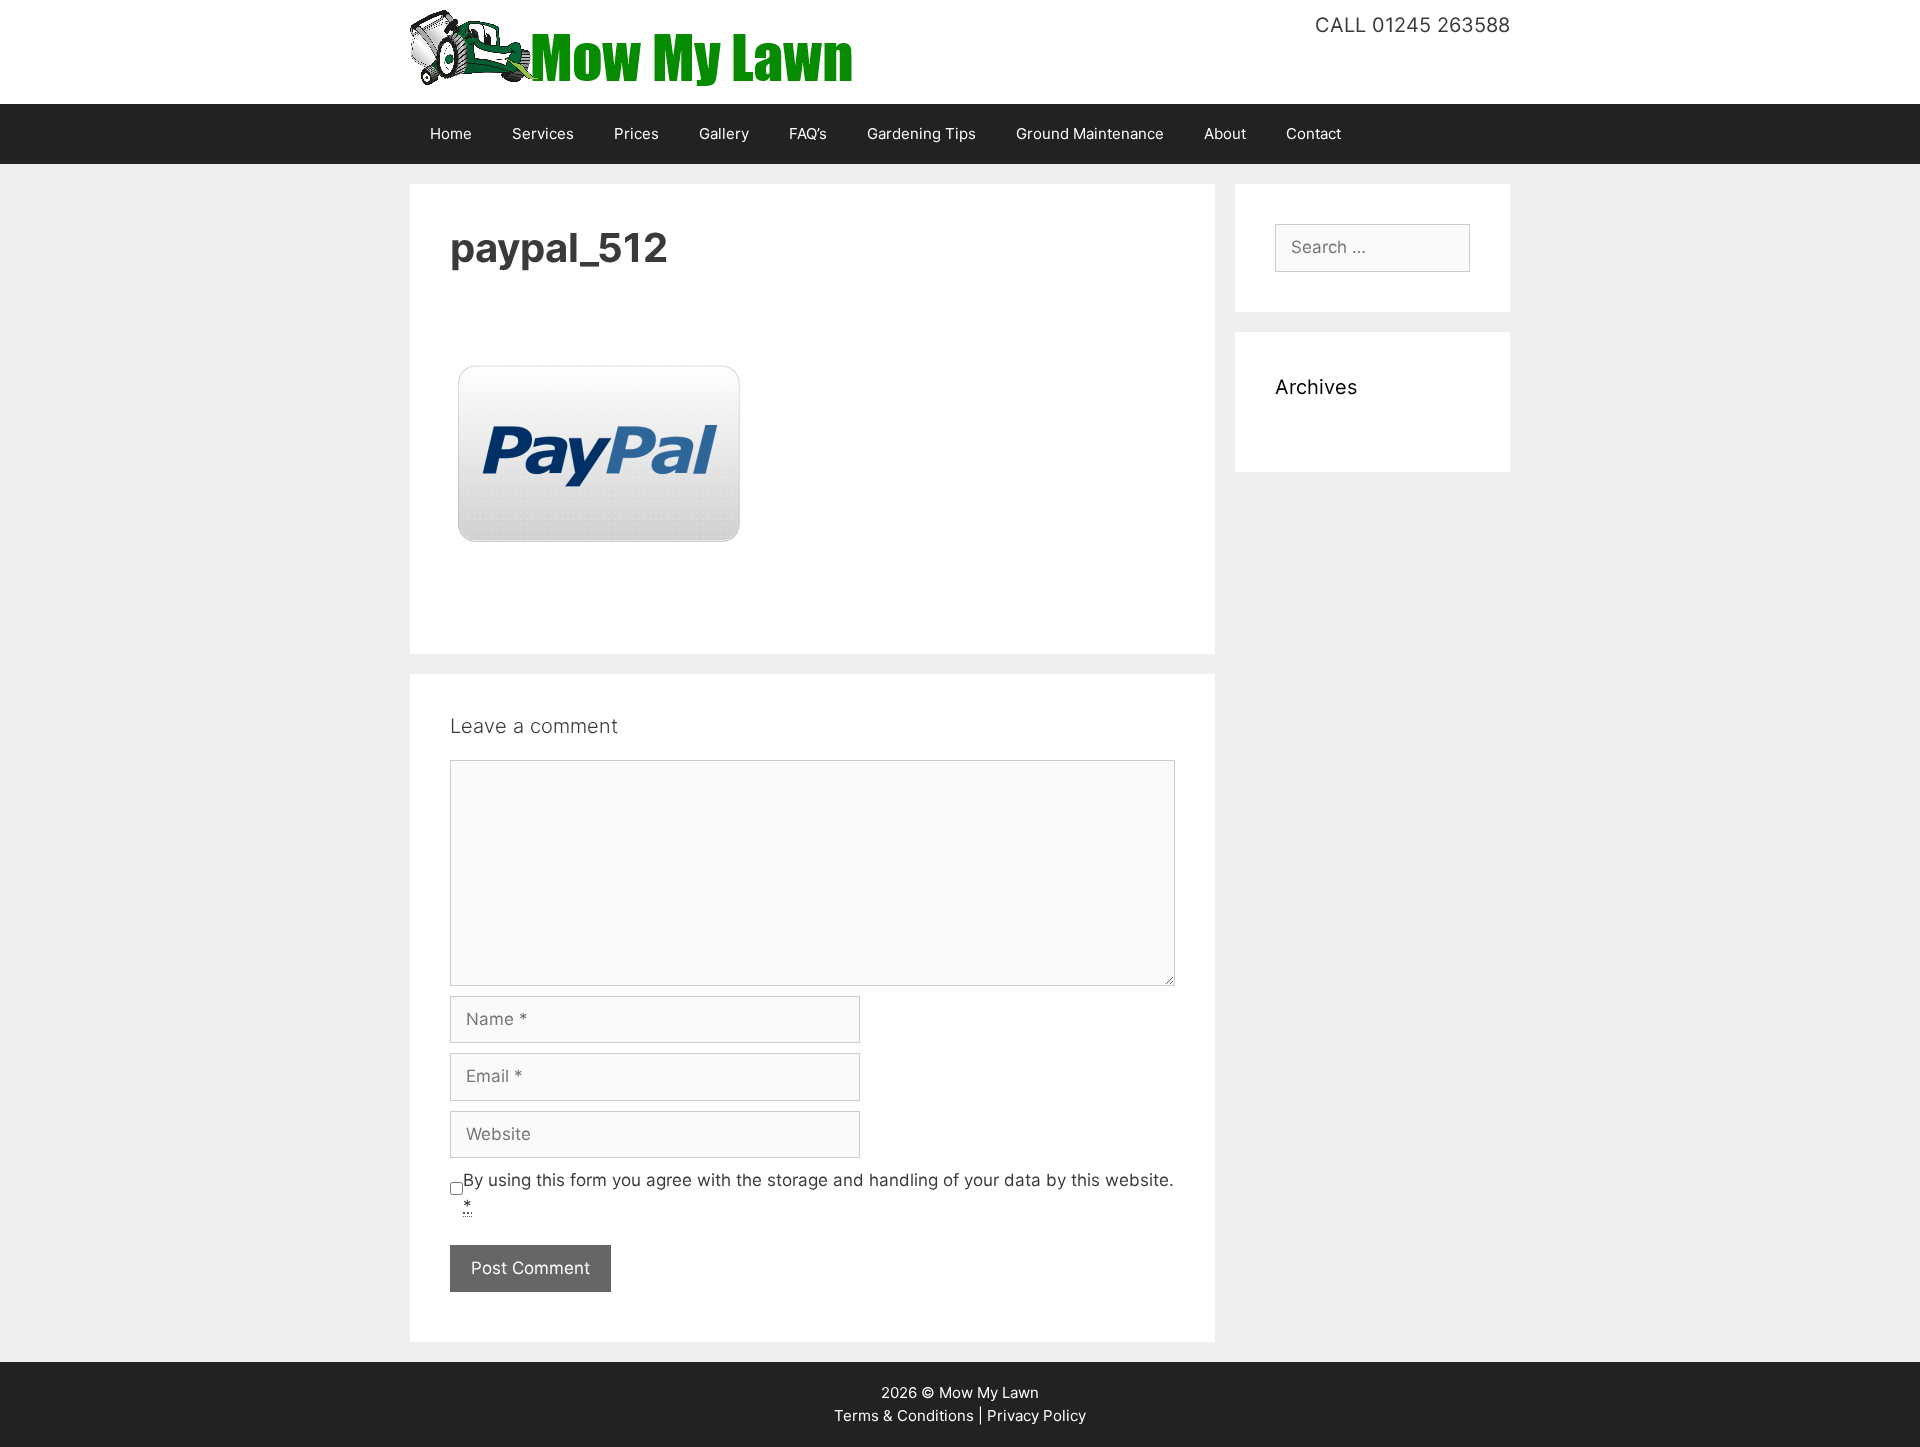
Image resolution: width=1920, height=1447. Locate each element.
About (1225, 133)
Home (451, 133)
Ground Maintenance (1090, 133)
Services (543, 133)
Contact (1313, 133)
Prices (636, 133)
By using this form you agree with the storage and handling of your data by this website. (818, 1193)
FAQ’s (808, 133)
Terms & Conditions (904, 1415)
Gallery (724, 133)
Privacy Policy (1036, 1415)
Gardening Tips (921, 133)
